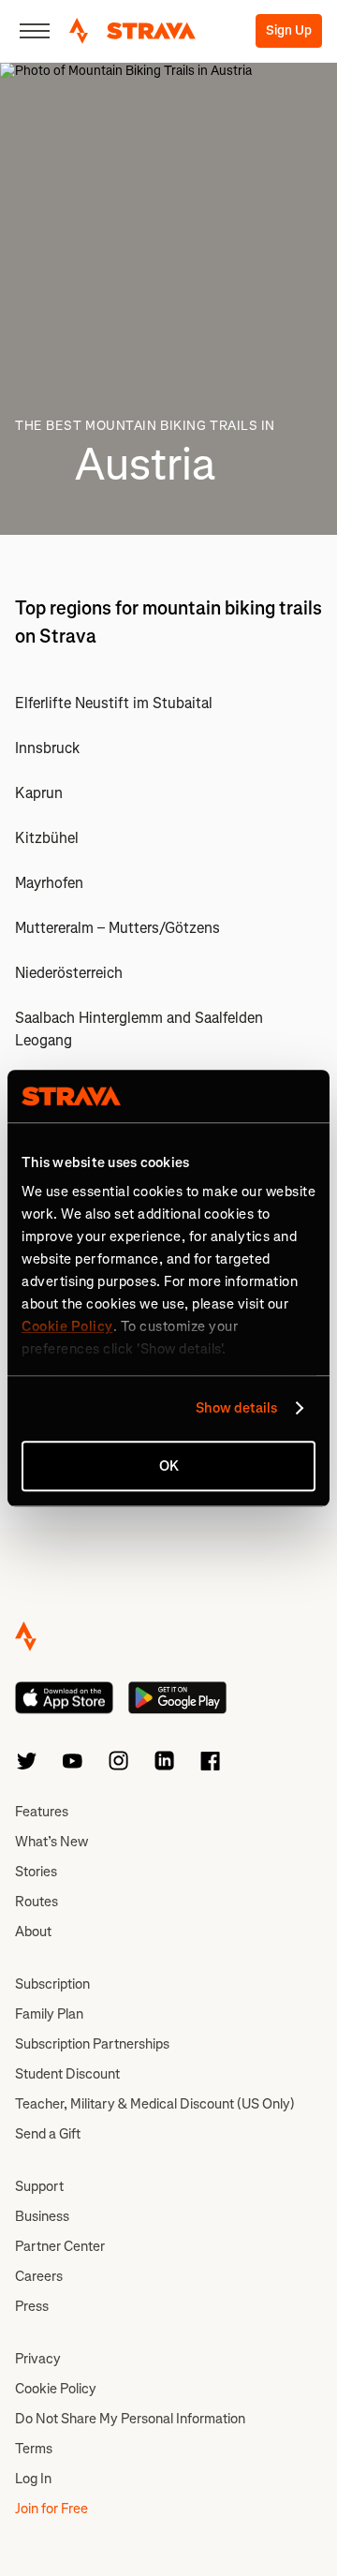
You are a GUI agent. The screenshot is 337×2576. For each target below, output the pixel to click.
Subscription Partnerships (92, 2044)
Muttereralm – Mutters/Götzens (117, 928)
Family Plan (49, 2014)
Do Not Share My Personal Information (130, 2419)
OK (169, 1466)
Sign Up (289, 30)
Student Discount (67, 2074)
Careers (39, 2276)
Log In (33, 2479)
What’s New (51, 1842)
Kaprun (39, 793)
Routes (37, 1902)
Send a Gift (48, 2134)
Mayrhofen (49, 883)
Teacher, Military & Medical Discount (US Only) (155, 2104)
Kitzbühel (47, 838)
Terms (34, 2449)
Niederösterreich (69, 973)
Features (42, 1812)
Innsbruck (47, 748)
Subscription (52, 1984)
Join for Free (51, 2509)
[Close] (35, 31)
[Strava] (132, 31)
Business (42, 2216)
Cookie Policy (56, 2389)
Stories (36, 1872)
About (33, 1932)
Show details (236, 1408)
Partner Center (60, 2246)
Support (39, 2186)
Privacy (38, 2359)
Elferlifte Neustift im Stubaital (114, 703)
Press (32, 2306)
